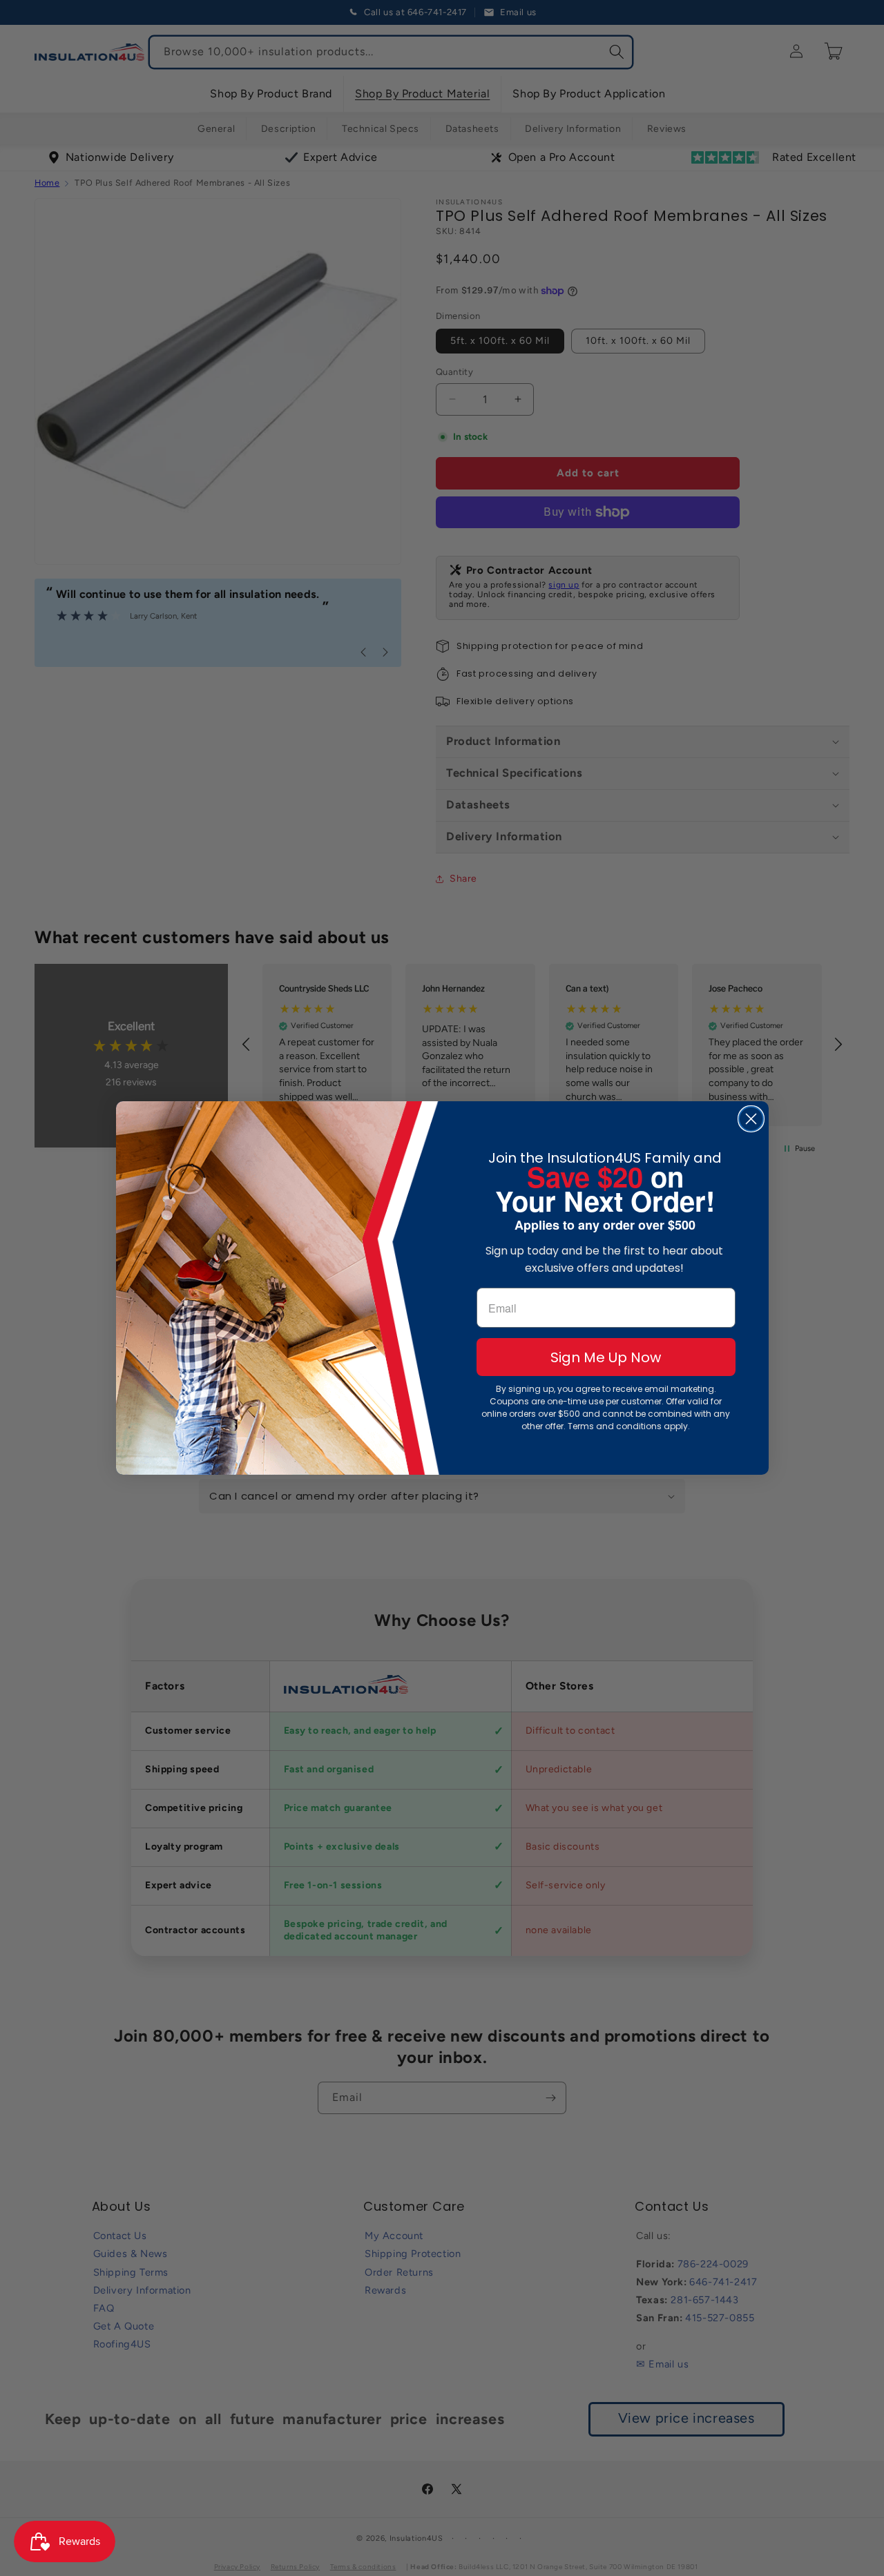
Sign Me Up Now (606, 1357)
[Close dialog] (751, 1119)
